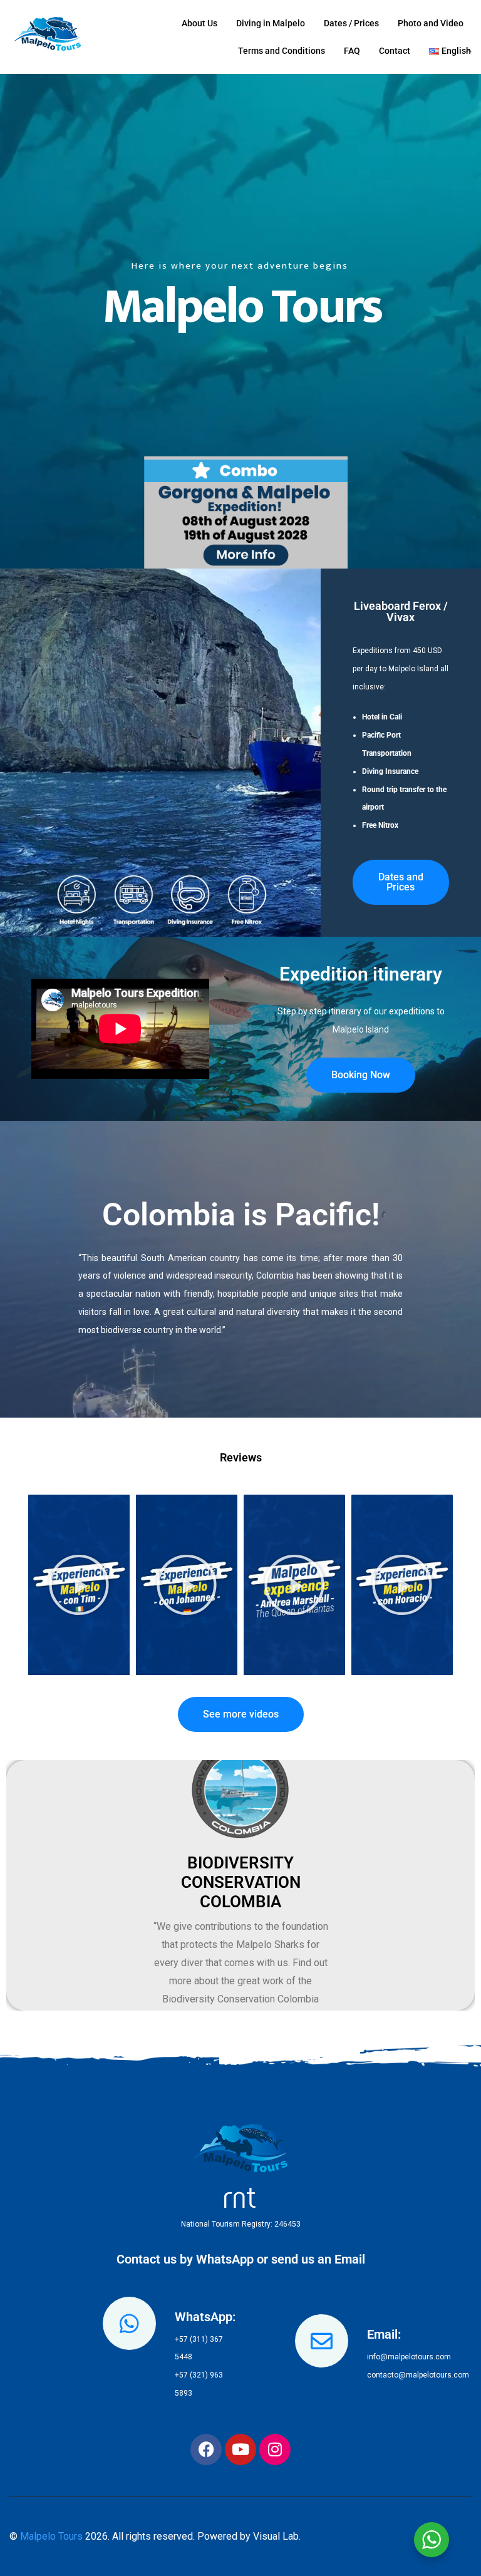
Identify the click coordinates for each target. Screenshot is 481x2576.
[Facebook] (206, 2450)
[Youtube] (240, 2450)
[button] (79, 1585)
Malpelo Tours (51, 2536)
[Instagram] (275, 2450)
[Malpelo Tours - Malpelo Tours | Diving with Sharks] (52, 37)
